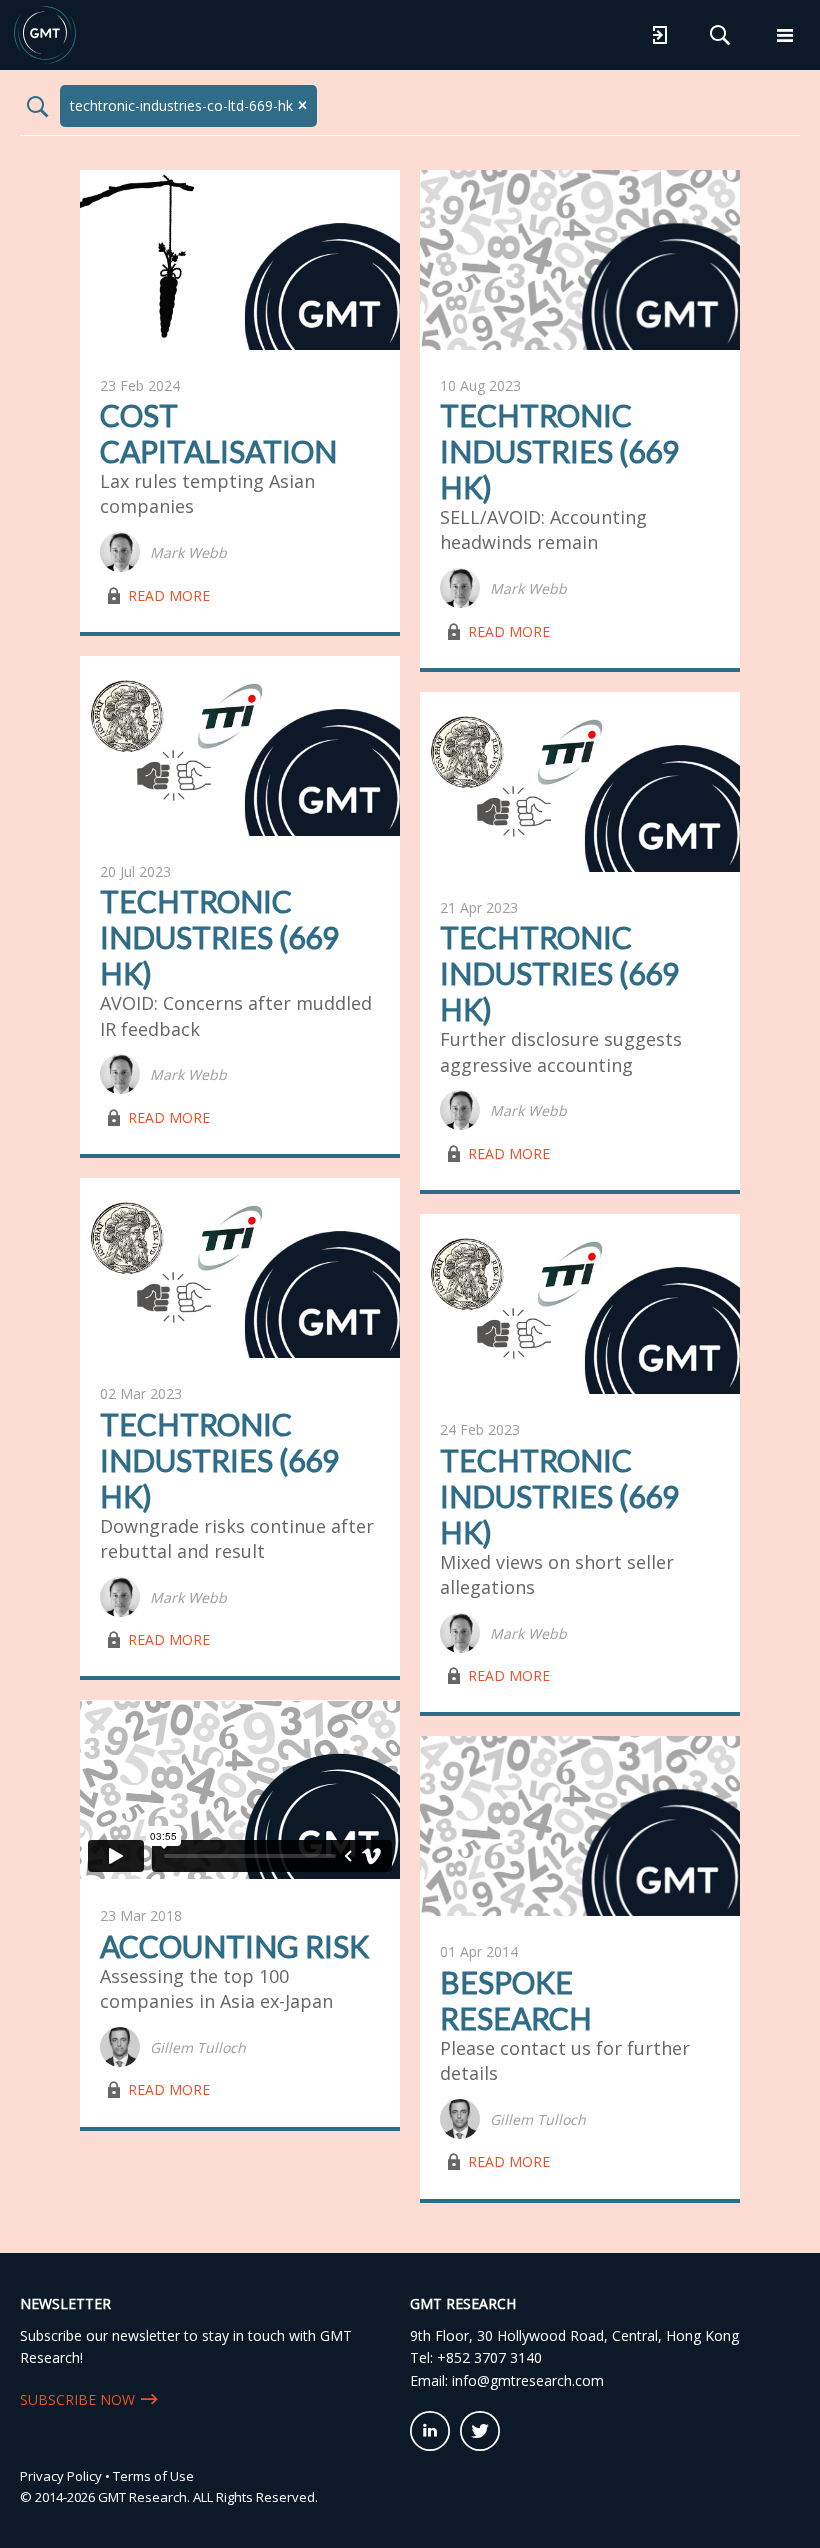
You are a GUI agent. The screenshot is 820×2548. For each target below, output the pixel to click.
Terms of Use (153, 2476)
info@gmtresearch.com (528, 2380)
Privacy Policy (61, 2476)
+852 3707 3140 (489, 2357)
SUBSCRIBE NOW (77, 2399)
